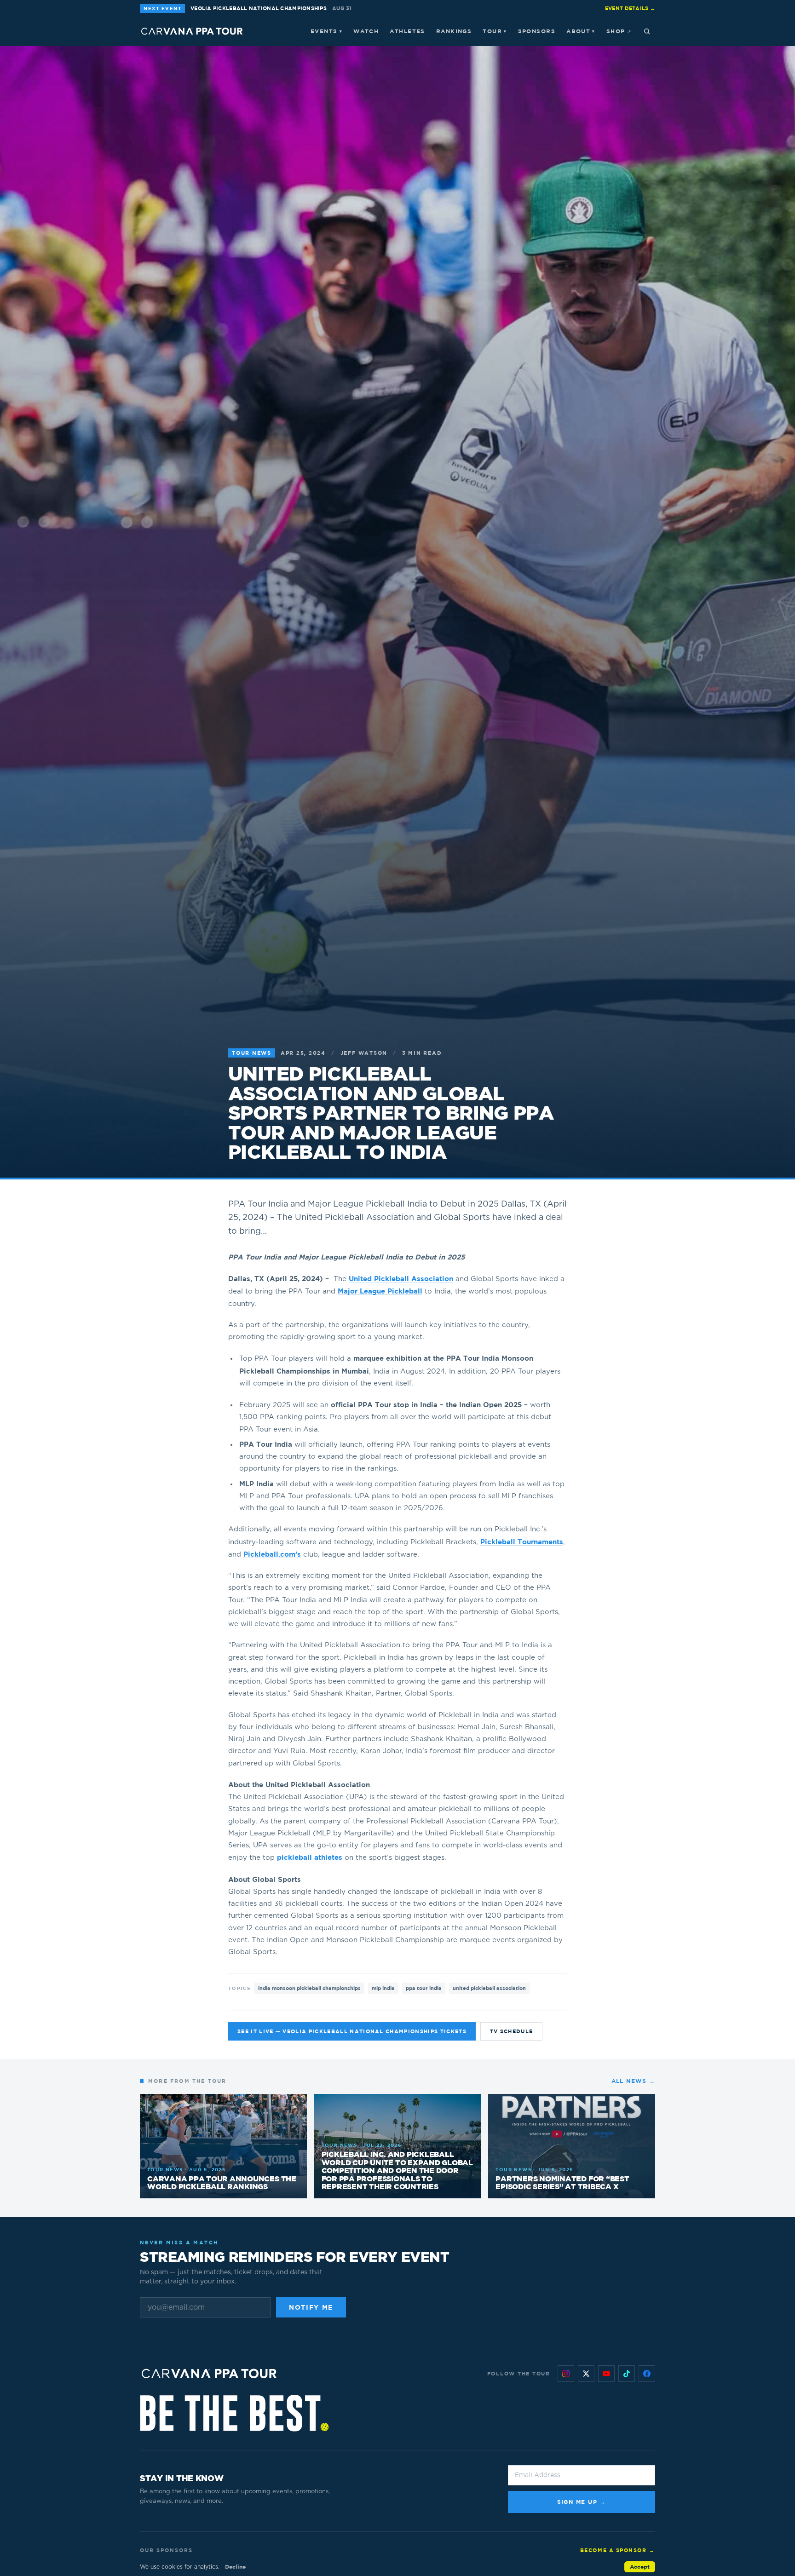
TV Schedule (512, 2031)
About (581, 31)
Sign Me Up (582, 2502)
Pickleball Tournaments (522, 1542)
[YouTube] (606, 2374)
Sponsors (537, 31)
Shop (619, 31)
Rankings (454, 31)
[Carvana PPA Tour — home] (192, 31)
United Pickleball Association (401, 1279)
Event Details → (630, 8)
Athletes (407, 31)
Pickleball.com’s (272, 1554)
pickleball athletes (310, 1857)
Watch (366, 31)
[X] (586, 2374)
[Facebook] (647, 2374)
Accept (640, 2567)
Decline (235, 2567)
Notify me (311, 2307)
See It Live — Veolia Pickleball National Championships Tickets (352, 2031)
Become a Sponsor (618, 2550)
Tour (495, 31)
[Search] (647, 31)
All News (633, 2081)
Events (326, 31)
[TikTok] (627, 2374)
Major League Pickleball (380, 1291)
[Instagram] (566, 2374)
